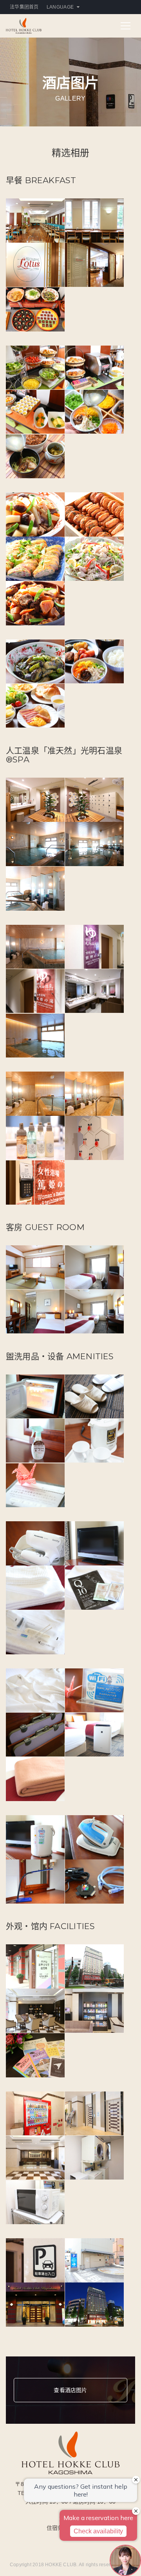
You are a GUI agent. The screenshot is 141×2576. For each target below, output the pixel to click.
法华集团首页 (24, 7)
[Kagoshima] (24, 25)
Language (60, 7)
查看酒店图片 (70, 2390)
